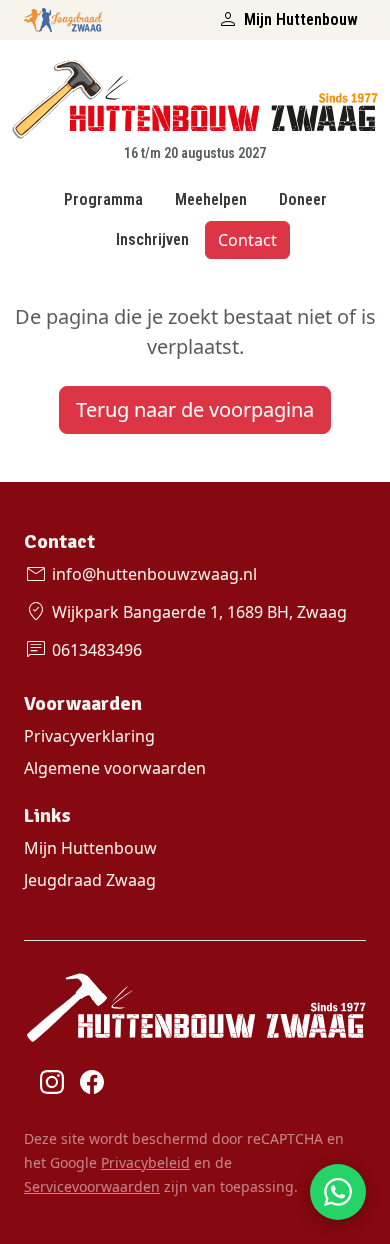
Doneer (303, 199)
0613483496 (83, 650)
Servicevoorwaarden (92, 1186)
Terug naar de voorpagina (195, 409)
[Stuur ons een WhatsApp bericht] (338, 1192)
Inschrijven (152, 239)
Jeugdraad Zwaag (90, 880)
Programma (103, 199)
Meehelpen (211, 199)
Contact (247, 240)
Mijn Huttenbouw (287, 20)
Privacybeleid (145, 1162)
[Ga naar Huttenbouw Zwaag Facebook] (92, 1081)
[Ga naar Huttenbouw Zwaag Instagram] (52, 1081)
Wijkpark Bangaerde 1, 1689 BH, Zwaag (185, 612)
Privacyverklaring (89, 736)
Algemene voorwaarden (115, 768)
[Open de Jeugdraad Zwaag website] (63, 16)
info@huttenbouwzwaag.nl (140, 574)
